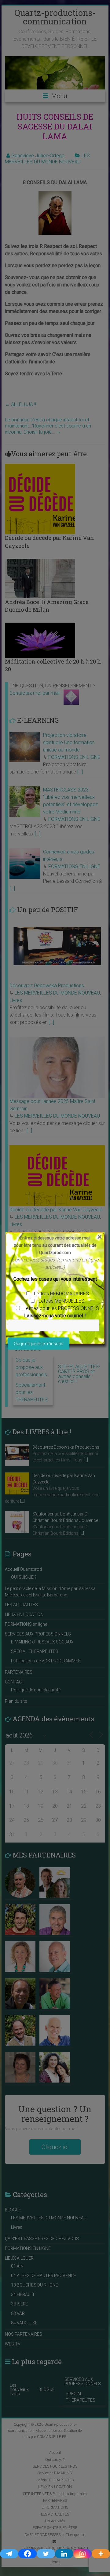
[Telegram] (9, 2554)
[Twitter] (46, 2554)
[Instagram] (82, 2554)
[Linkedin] (64, 2554)
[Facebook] (28, 2554)
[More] (101, 2554)
